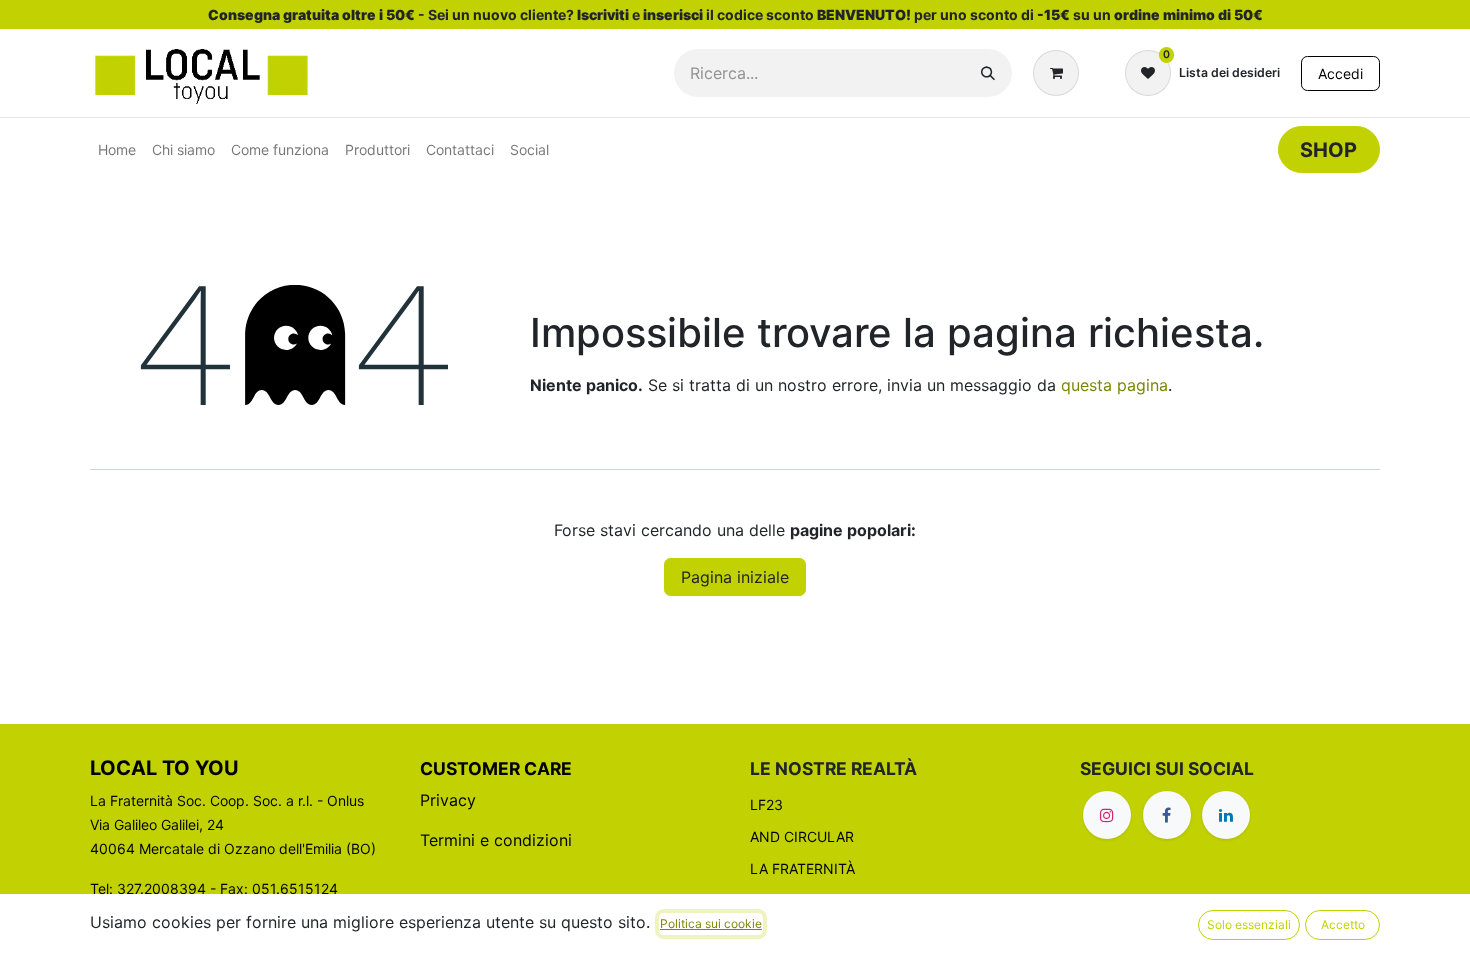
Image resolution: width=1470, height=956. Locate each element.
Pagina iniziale (735, 577)
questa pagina (1114, 385)
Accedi (1340, 73)
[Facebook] (1167, 815)
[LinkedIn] (1226, 815)
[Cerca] (988, 73)
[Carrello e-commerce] (1060, 73)
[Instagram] (1107, 815)
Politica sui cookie (711, 923)
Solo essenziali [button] (1249, 924)
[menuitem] (117, 149)
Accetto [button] (1343, 924)
